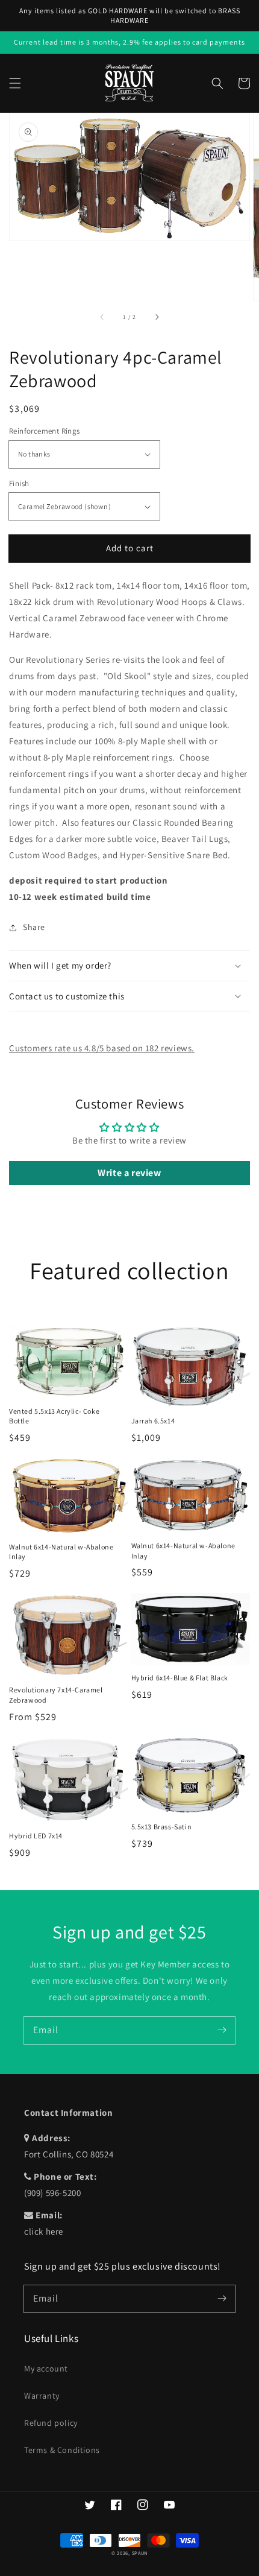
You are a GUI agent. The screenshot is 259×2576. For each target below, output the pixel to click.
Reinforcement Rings (45, 431)
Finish (19, 483)
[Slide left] (102, 317)
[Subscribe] (222, 2030)
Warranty (42, 2396)
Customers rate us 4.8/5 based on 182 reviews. (102, 1048)
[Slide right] (157, 317)
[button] (15, 83)
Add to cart (130, 548)
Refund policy (51, 2423)
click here (44, 2231)
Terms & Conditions (62, 2450)
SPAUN (140, 2553)
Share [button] (34, 927)
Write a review (129, 1173)
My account (46, 2369)
